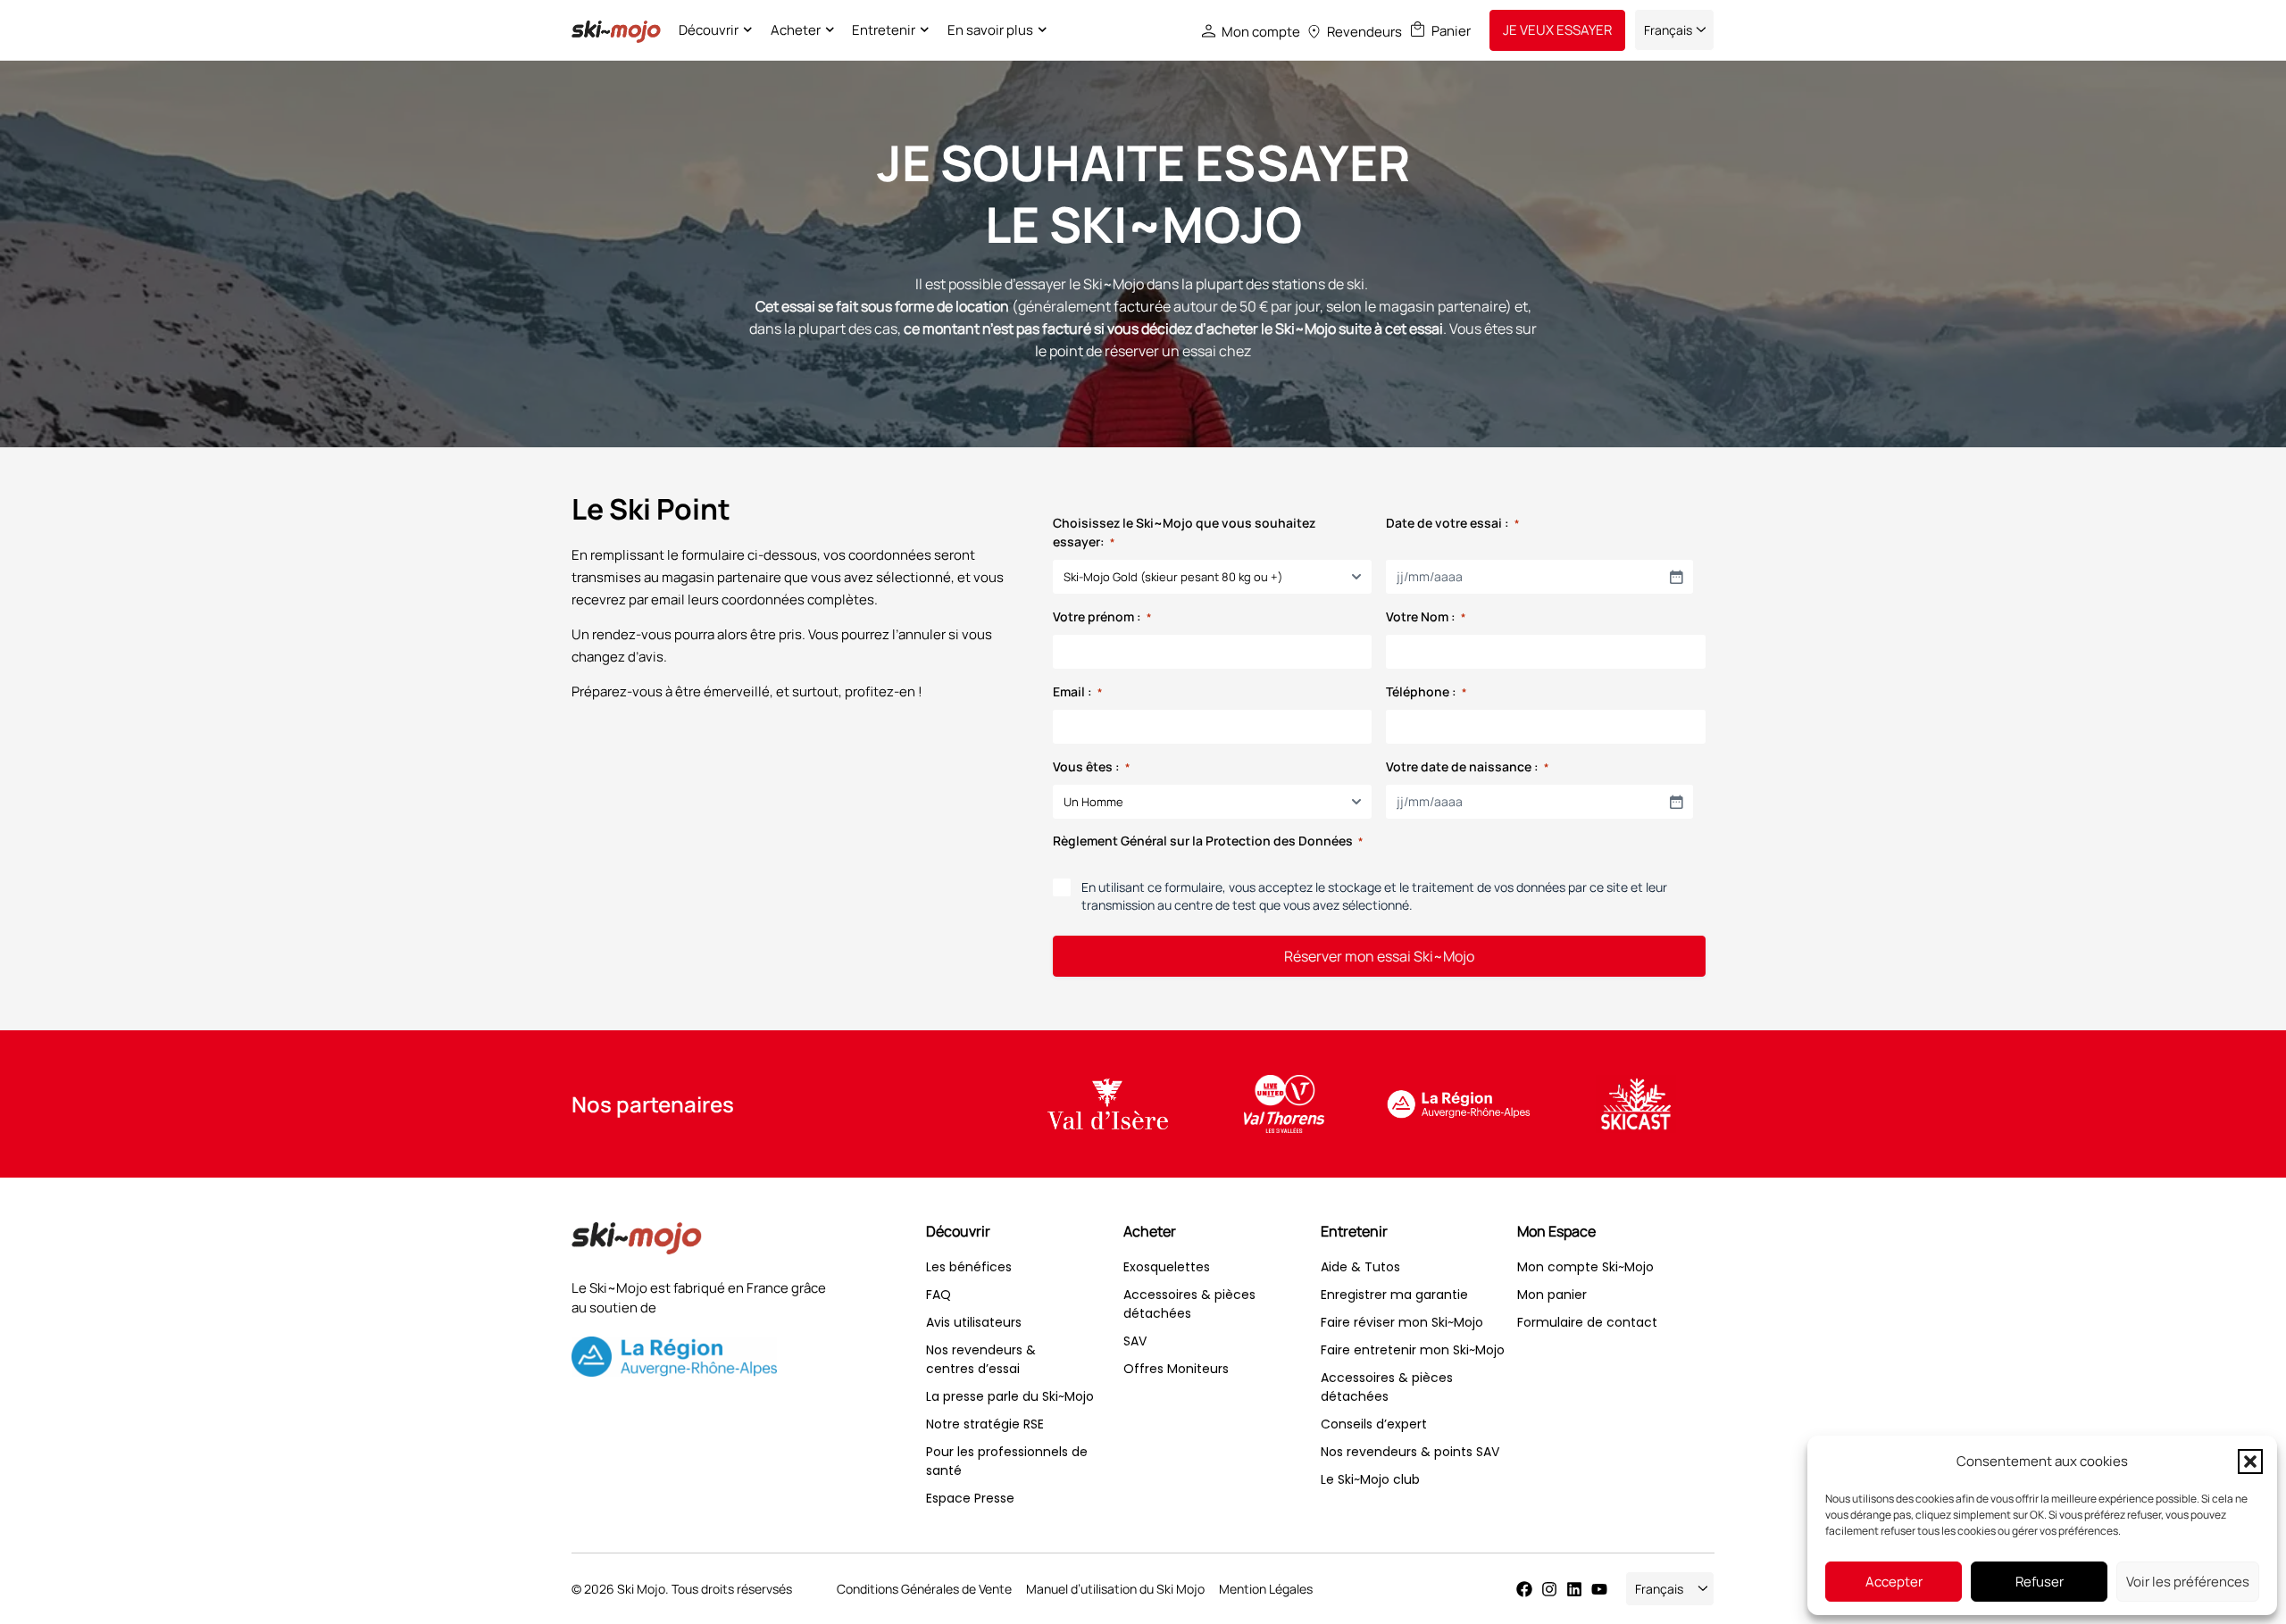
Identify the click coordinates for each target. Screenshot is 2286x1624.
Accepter (1894, 1582)
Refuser (2040, 1582)
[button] (2250, 1462)
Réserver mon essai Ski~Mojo (1379, 956)
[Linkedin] (1574, 1589)
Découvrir (709, 30)
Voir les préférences (2188, 1582)
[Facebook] (1524, 1589)
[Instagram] (1549, 1589)
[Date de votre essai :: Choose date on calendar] (1676, 577)
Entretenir (884, 30)
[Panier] (1418, 29)
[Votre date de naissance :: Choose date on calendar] (1676, 802)
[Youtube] (1599, 1589)
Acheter (796, 30)
